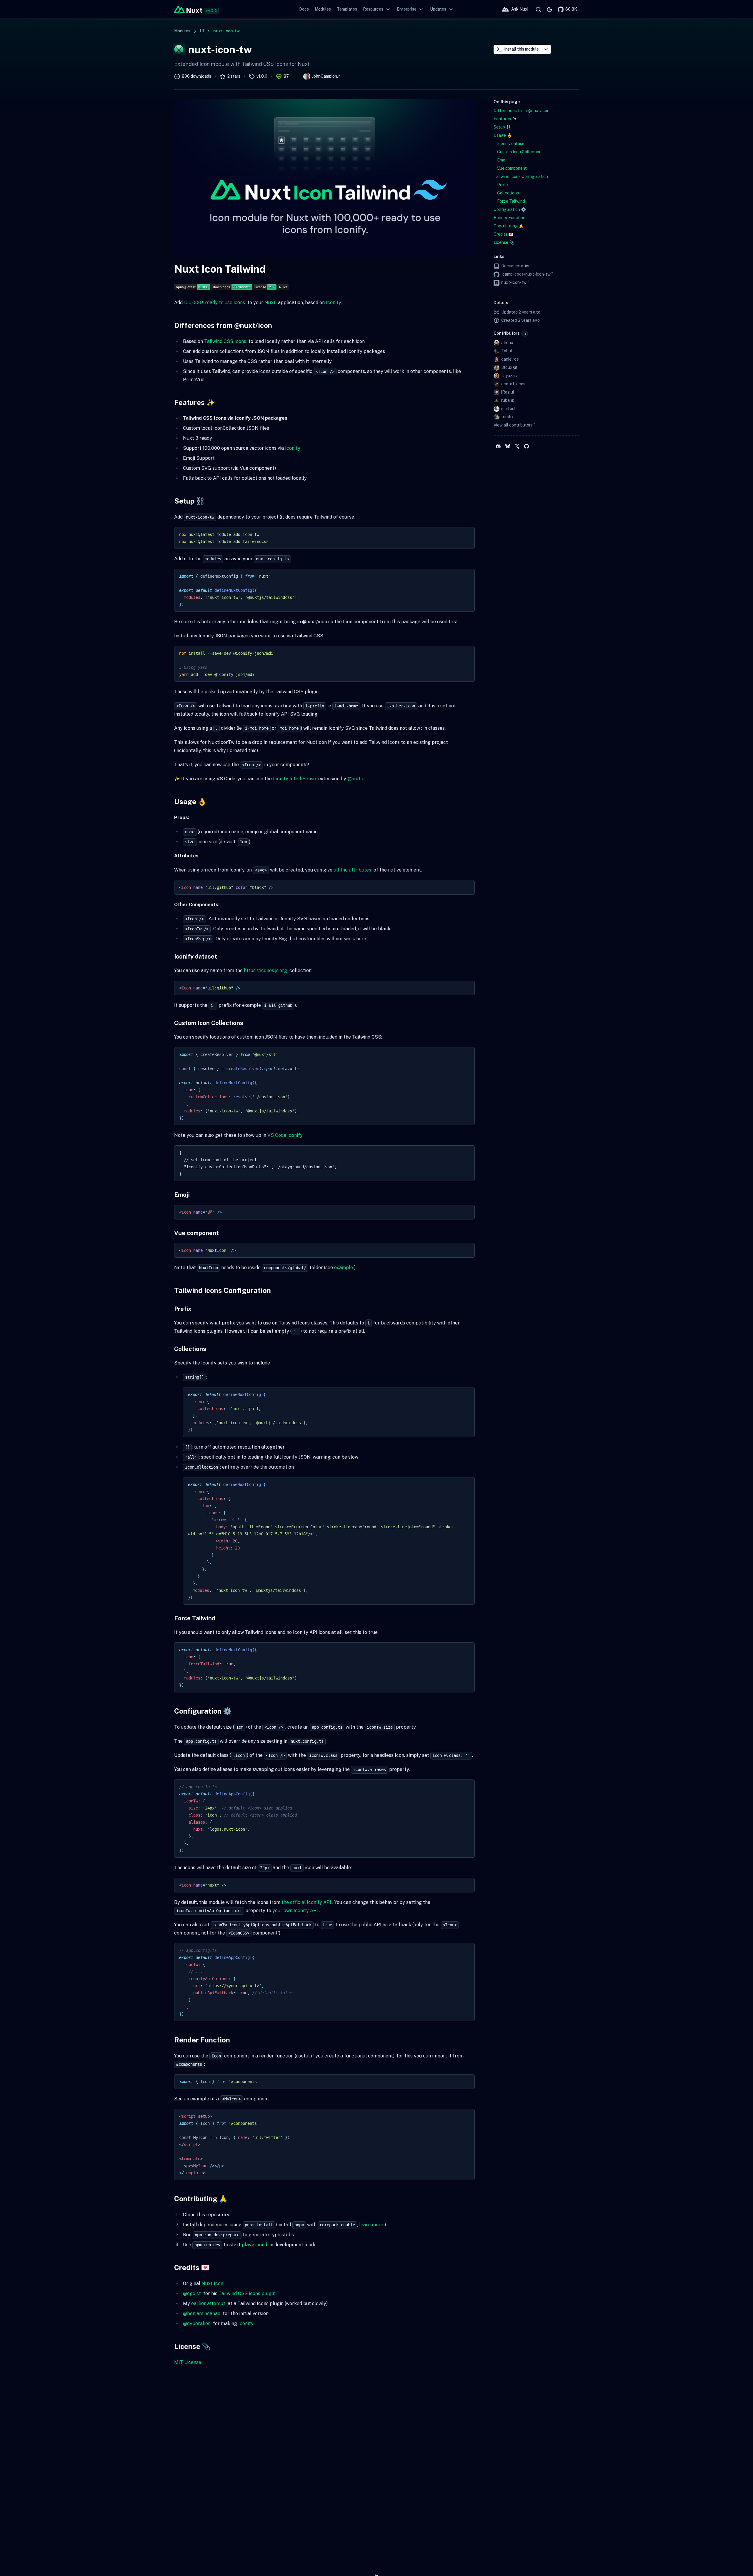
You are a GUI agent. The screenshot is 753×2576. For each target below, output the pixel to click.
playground (254, 2245)
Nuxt (270, 303)
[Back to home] (188, 9)
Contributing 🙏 (201, 2199)
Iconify (334, 303)
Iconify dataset (196, 957)
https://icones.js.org (265, 970)
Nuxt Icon (212, 2283)
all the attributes (352, 870)
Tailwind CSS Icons (225, 341)
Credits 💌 (192, 2267)
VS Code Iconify (285, 1135)
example (344, 1268)
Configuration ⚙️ (203, 1711)
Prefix (183, 1309)
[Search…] (538, 9)
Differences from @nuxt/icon (223, 325)
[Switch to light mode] (549, 9)
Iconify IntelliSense (294, 779)
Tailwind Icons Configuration (223, 1290)
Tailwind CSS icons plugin (247, 2293)
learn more (371, 2225)
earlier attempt (208, 2303)
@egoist (192, 2293)
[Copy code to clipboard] (467, 534)
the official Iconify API (306, 1902)
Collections (190, 1349)
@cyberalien (197, 2323)
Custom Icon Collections (209, 1023)
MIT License (188, 2362)
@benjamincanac (202, 2313)
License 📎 (192, 2346)
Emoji (182, 1195)
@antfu (355, 779)
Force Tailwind (195, 1618)
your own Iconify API (295, 1911)
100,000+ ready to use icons (214, 303)
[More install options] (546, 49)
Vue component (196, 1233)
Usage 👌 (190, 802)
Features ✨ (195, 402)
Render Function (202, 2040)
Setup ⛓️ (189, 501)
